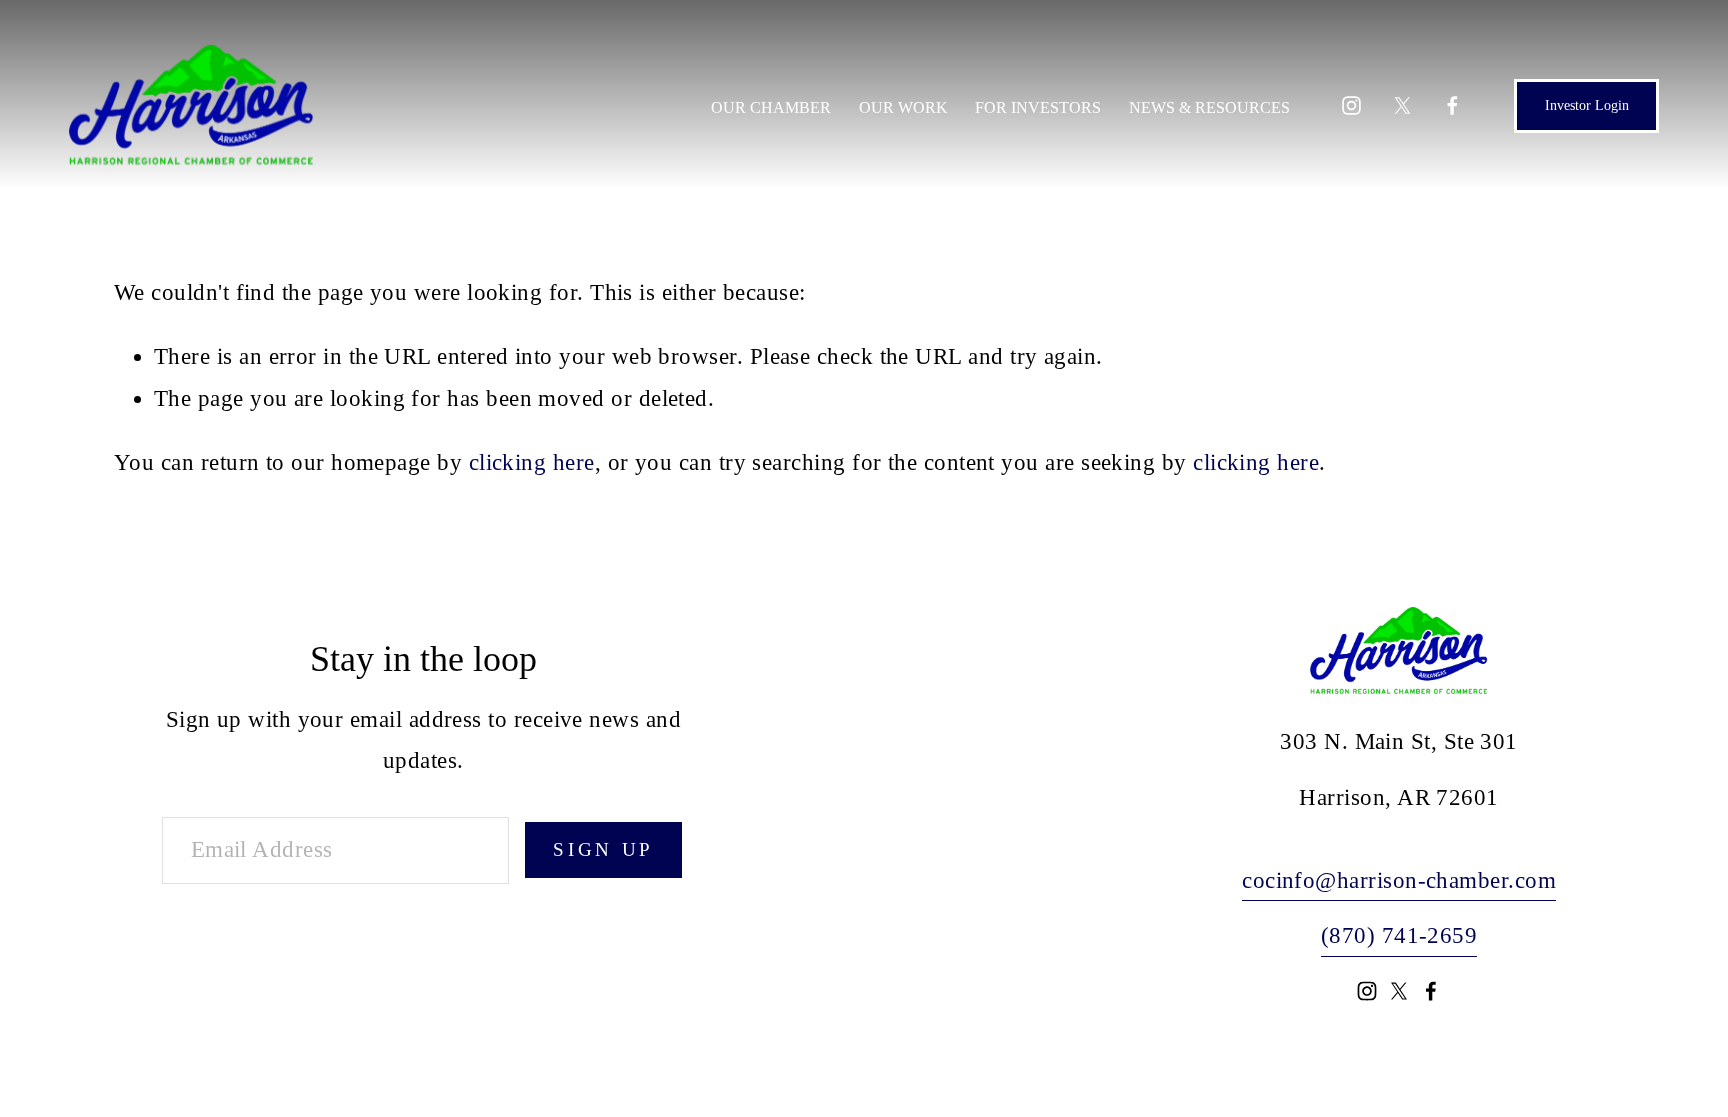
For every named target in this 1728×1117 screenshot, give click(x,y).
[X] (1402, 105)
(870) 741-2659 (1399, 935)
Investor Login (1587, 105)
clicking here (532, 462)
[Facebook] (1452, 105)
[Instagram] (1351, 105)
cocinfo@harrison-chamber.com (1399, 880)
